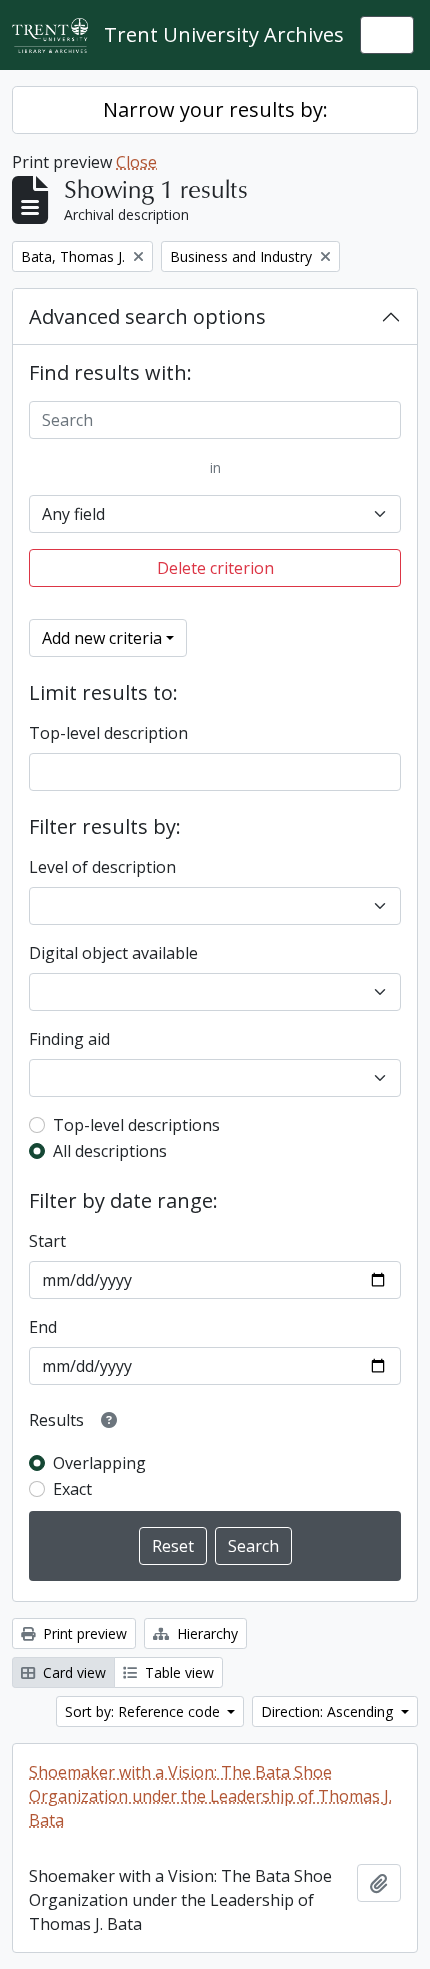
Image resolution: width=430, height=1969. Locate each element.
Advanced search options (147, 316)
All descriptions (110, 1151)
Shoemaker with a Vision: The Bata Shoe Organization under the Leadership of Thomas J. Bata (210, 1796)
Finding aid (69, 1039)
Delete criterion (215, 568)
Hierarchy (205, 1633)
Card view (72, 1672)
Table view (177, 1672)
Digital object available (113, 953)
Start (47, 1241)
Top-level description (108, 733)
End (43, 1327)
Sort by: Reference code (144, 1711)
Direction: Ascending (329, 1711)
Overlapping (99, 1463)
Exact (72, 1489)
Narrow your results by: (215, 109)
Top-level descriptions (136, 1125)
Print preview (83, 1633)
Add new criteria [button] (102, 638)
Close (136, 162)
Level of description (102, 867)
